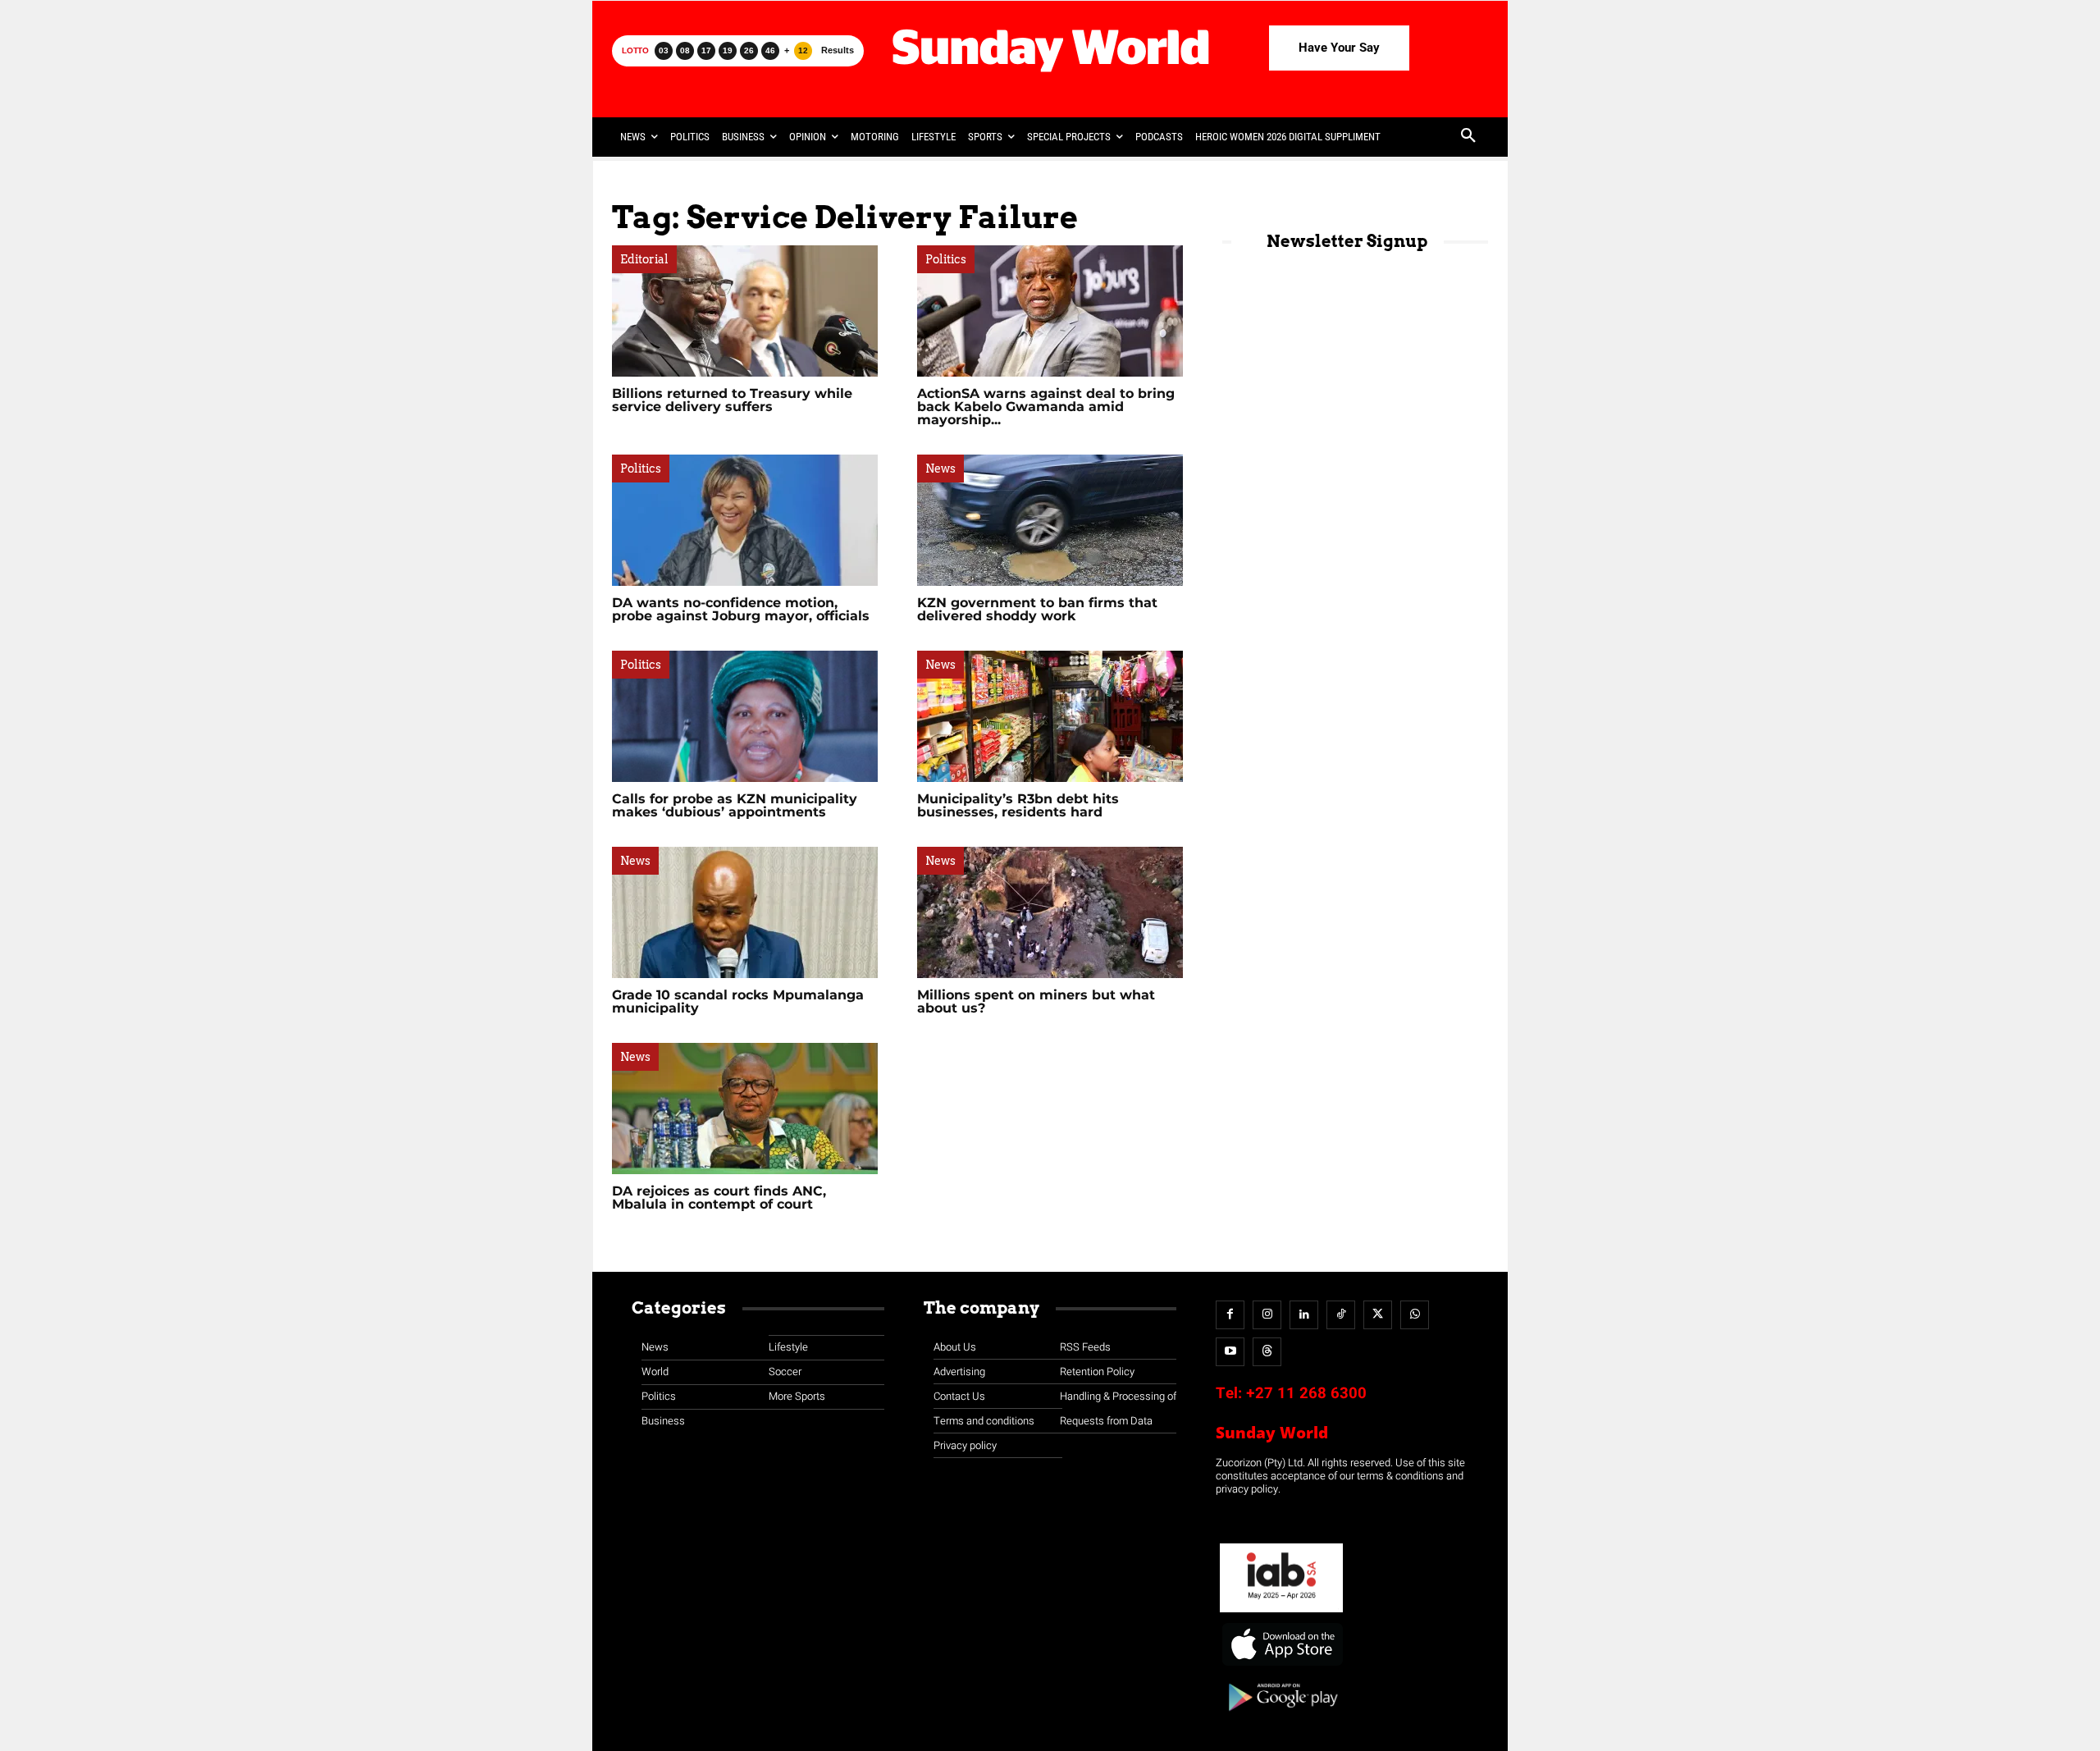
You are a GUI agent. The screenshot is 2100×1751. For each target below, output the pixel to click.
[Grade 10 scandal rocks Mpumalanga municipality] (745, 912)
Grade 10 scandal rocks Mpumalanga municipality (738, 1001)
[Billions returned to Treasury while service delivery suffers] (745, 311)
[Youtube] (1230, 1352)
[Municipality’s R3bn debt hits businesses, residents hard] (1050, 716)
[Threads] (1267, 1352)
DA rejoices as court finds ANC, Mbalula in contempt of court (719, 1198)
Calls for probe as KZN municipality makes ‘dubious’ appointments (735, 805)
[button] (1468, 137)
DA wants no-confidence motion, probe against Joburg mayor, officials (741, 609)
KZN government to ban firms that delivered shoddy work (1037, 609)
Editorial (644, 259)
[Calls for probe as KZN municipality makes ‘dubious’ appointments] (745, 716)
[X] (1378, 1315)
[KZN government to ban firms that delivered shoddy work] (1050, 520)
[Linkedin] (1304, 1315)
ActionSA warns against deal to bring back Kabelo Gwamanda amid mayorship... (1046, 407)
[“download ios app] (1281, 1666)
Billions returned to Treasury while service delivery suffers (732, 400)
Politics (946, 259)
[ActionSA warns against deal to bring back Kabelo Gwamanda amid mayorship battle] (1050, 311)
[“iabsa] (1281, 1613)
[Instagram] (1267, 1315)
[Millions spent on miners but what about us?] (1050, 912)
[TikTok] (1341, 1315)
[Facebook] (1230, 1315)
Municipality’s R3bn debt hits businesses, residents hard (1018, 805)
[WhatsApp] (1415, 1315)
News (940, 469)
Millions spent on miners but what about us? (1036, 1001)
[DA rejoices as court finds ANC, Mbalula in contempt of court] (745, 1109)
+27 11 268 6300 (1306, 1393)
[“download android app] (1281, 1717)
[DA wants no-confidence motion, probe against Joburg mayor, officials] (745, 520)
